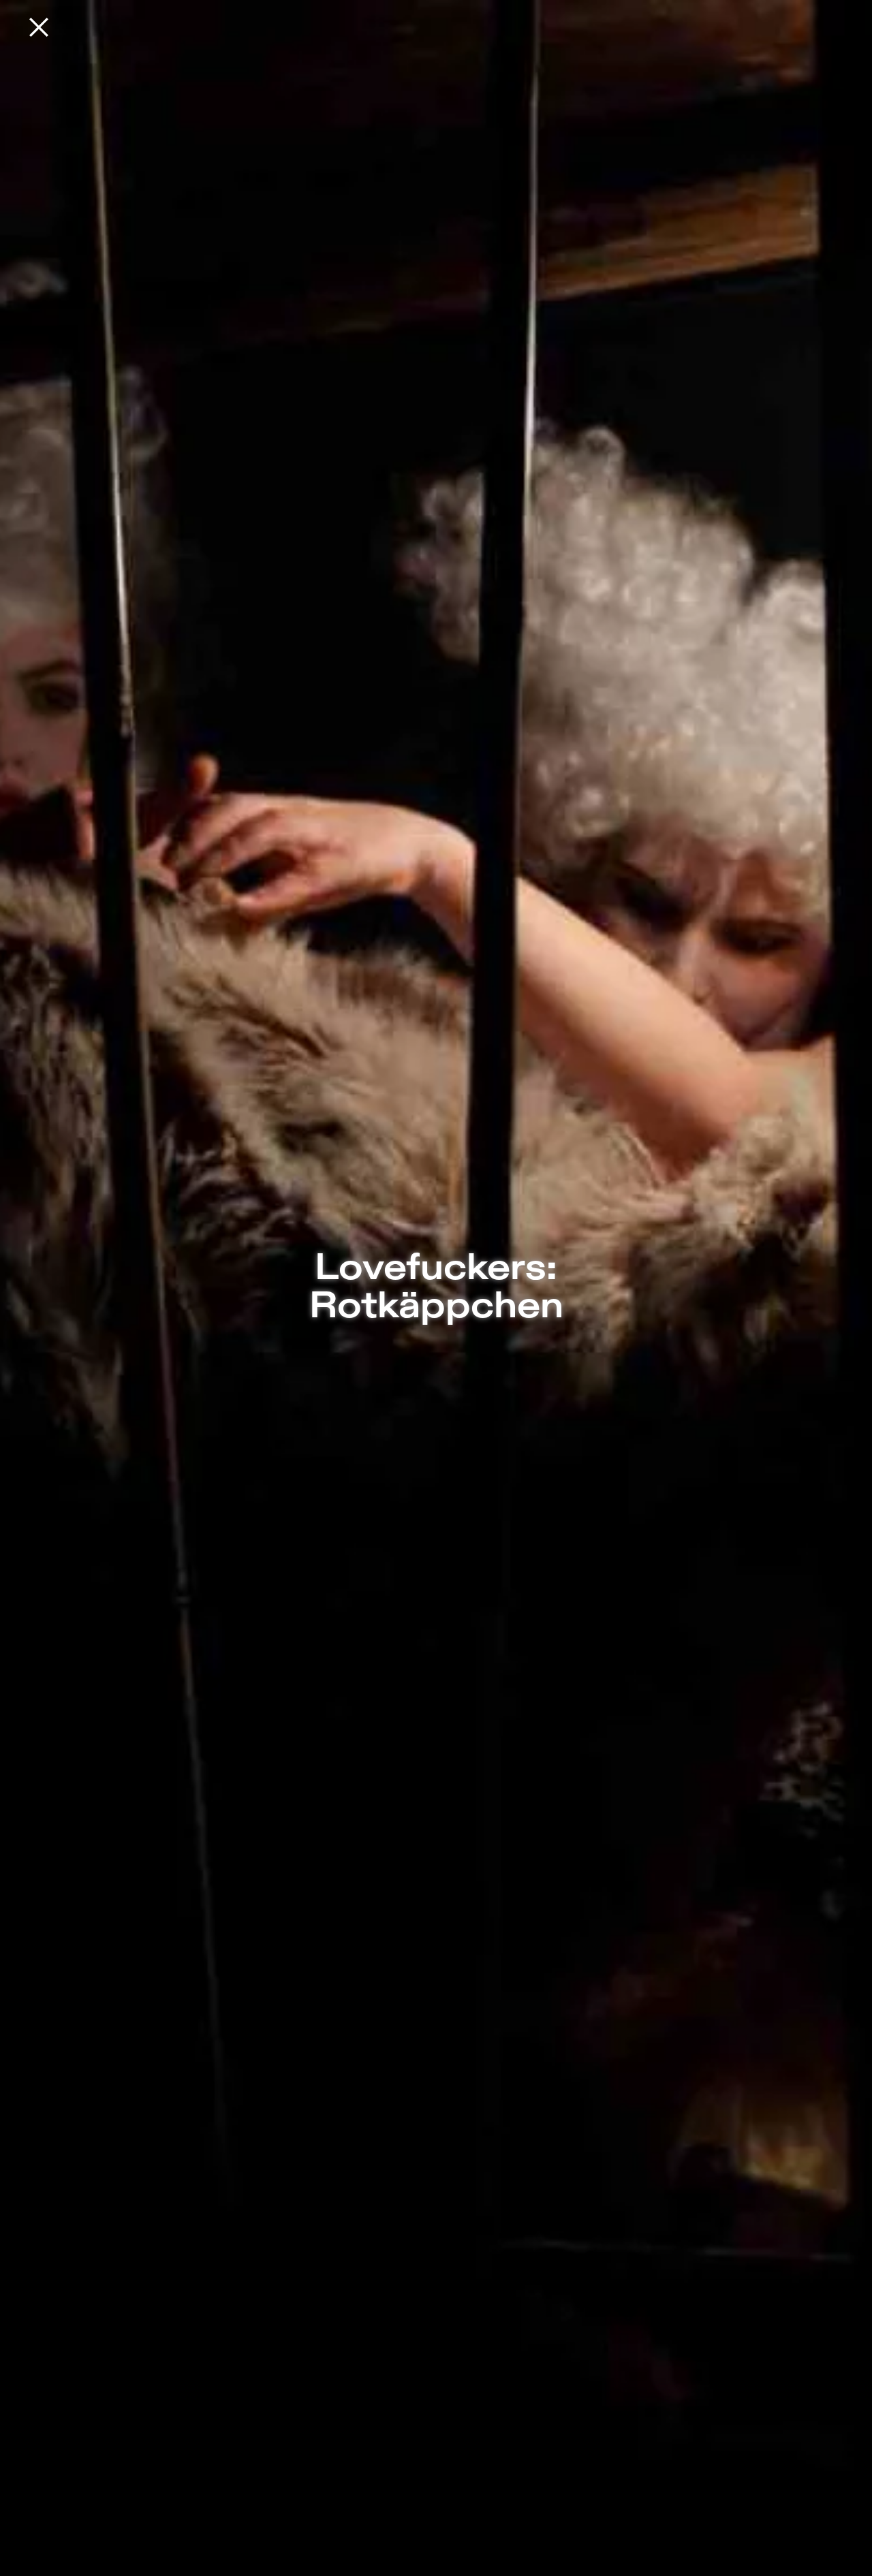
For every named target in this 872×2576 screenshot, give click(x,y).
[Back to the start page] (39, 27)
